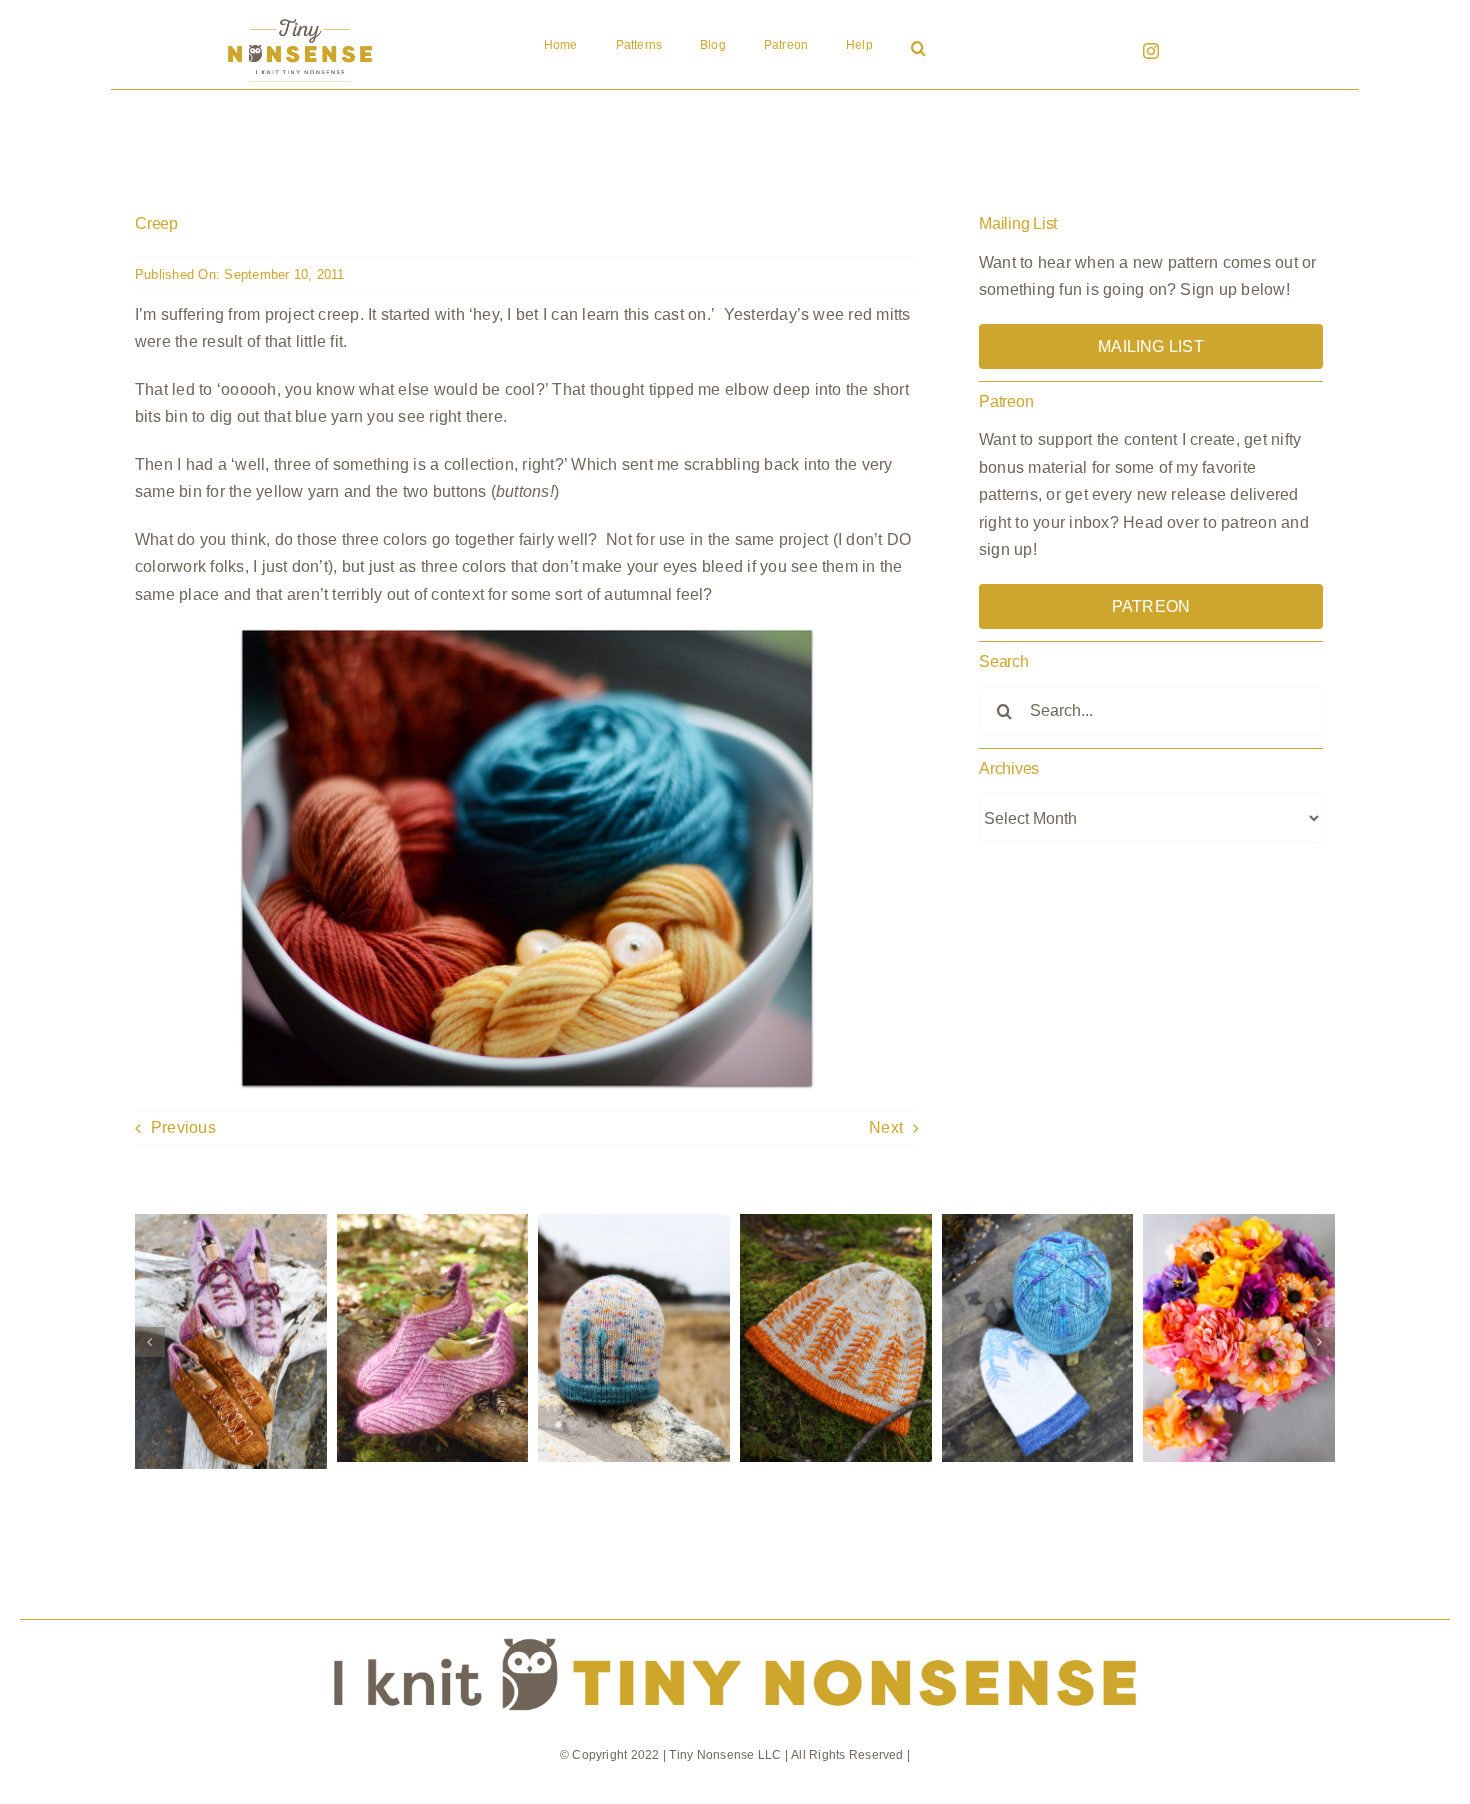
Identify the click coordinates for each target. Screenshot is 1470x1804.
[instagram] (1151, 51)
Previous (183, 1127)
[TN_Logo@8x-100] (300, 19)
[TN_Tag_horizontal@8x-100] (734, 1627)
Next (886, 1127)
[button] (918, 50)
